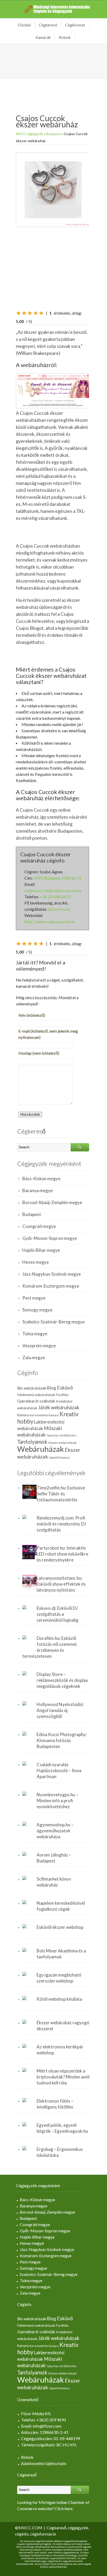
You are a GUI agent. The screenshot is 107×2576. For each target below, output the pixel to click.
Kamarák (43, 37)
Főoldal (24, 25)
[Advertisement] (45, 270)
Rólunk (65, 37)
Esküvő (65, 1388)
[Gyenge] (24, 313)
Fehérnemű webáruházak (36, 1395)
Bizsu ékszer (59, 909)
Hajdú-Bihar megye (41, 1250)
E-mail (48, 1034)
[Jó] (36, 313)
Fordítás (62, 1395)
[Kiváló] (41, 313)
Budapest (53, 134)
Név (32, 1015)
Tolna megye (35, 1334)
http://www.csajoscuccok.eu (50, 921)
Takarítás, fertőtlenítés (61, 1435)
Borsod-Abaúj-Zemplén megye (52, 1202)
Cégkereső (48, 25)
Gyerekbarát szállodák (36, 1401)
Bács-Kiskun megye (41, 1179)
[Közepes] (30, 313)
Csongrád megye (39, 1226)
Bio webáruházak (32, 1388)
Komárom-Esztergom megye (51, 1286)
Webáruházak (41, 1449)
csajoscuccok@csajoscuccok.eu (53, 890)
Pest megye (34, 1298)
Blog (52, 1388)
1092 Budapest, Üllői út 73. (58, 878)
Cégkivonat (75, 25)
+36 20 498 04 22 (55, 897)
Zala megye (34, 1358)
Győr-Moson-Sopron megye (50, 1238)
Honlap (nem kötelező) (39, 1053)
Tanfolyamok (32, 1442)
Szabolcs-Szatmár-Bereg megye (53, 1322)
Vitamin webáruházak (62, 1443)
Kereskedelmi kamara (44, 1415)
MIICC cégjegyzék (29, 134)
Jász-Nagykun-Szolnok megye (52, 1274)
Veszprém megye (39, 1346)
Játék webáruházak (59, 1407)
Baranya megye (38, 1190)
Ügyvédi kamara (59, 1457)
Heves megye (36, 1262)
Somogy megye (37, 1310)
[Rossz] (18, 313)
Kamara (23, 1415)
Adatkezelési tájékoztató (44, 2463)
